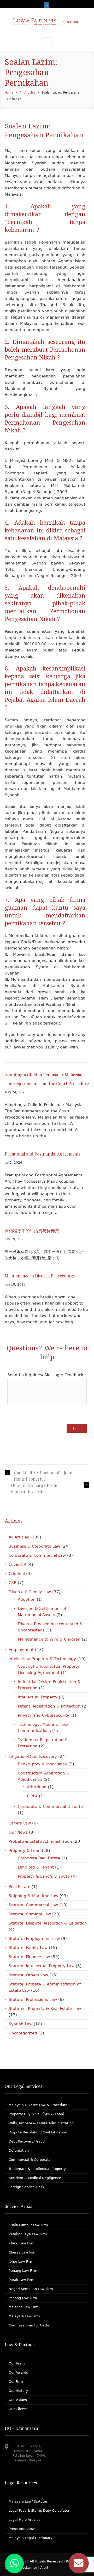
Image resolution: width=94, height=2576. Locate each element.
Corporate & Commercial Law (37, 1555)
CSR (13, 1583)
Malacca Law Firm (24, 2307)
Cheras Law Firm (23, 2252)
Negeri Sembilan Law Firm (31, 2289)
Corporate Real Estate (39, 1858)
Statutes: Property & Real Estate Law (45, 2009)
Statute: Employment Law (34, 1939)
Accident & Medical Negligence (35, 2178)
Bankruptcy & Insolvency (42, 1764)
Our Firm (16, 2382)
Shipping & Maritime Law (33, 1896)
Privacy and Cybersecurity (43, 1715)
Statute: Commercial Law (33, 1905)
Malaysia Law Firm (24, 2316)
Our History (18, 2391)
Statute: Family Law (28, 1948)
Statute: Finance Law (29, 1957)
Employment (21, 1650)
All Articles (27, 93)
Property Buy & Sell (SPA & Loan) (36, 2114)
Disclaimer (28, 2568)
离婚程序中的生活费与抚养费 (32, 1230)
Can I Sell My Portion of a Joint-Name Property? (44, 1476)
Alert (44, 2568)
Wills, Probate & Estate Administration (41, 2123)
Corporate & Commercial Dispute (50, 1807)
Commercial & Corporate (30, 2160)
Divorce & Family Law (30, 1592)
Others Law (20, 1823)
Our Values (18, 2400)
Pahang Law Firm (23, 2298)
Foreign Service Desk (27, 2187)
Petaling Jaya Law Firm (28, 2234)
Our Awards (18, 2372)
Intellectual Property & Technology (42, 1659)
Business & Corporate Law (34, 1546)
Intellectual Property (38, 1697)
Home (9, 93)
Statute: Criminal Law (30, 1914)
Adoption (27, 1599)
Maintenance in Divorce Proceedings (40, 1276)
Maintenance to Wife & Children (49, 1639)
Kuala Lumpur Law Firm (28, 2225)
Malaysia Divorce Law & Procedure (38, 2105)
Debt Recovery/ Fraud (27, 2141)
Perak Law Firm (22, 2280)
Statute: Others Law (28, 1975)
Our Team (17, 2363)
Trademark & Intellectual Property (37, 2169)
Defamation (19, 2150)
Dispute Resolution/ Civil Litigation (38, 2132)
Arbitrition (37, 1787)
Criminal (17, 1574)
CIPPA (32, 1796)
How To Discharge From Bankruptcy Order (34, 1488)
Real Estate (19, 1887)
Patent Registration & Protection (49, 1706)
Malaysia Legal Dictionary (31, 2538)
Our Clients (18, 2409)
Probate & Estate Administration (40, 1841)
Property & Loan (25, 1851)
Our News (18, 1832)
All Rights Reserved (47, 2561)
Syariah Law (20, 2024)
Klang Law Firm (22, 2243)
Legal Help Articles (25, 2520)
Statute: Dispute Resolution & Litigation (48, 1923)
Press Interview (22, 2529)
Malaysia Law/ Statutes (28, 2501)
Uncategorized (23, 2033)
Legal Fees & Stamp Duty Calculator (39, 2510)
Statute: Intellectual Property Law (42, 1966)
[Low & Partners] (47, 23)
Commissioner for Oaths (29, 2325)
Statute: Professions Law (33, 2000)
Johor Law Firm (21, 2261)
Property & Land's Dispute (44, 1876)
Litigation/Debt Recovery (33, 1756)
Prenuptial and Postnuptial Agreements (43, 1154)
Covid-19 (17, 1565)
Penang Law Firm (23, 2271)
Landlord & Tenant (36, 1867)
